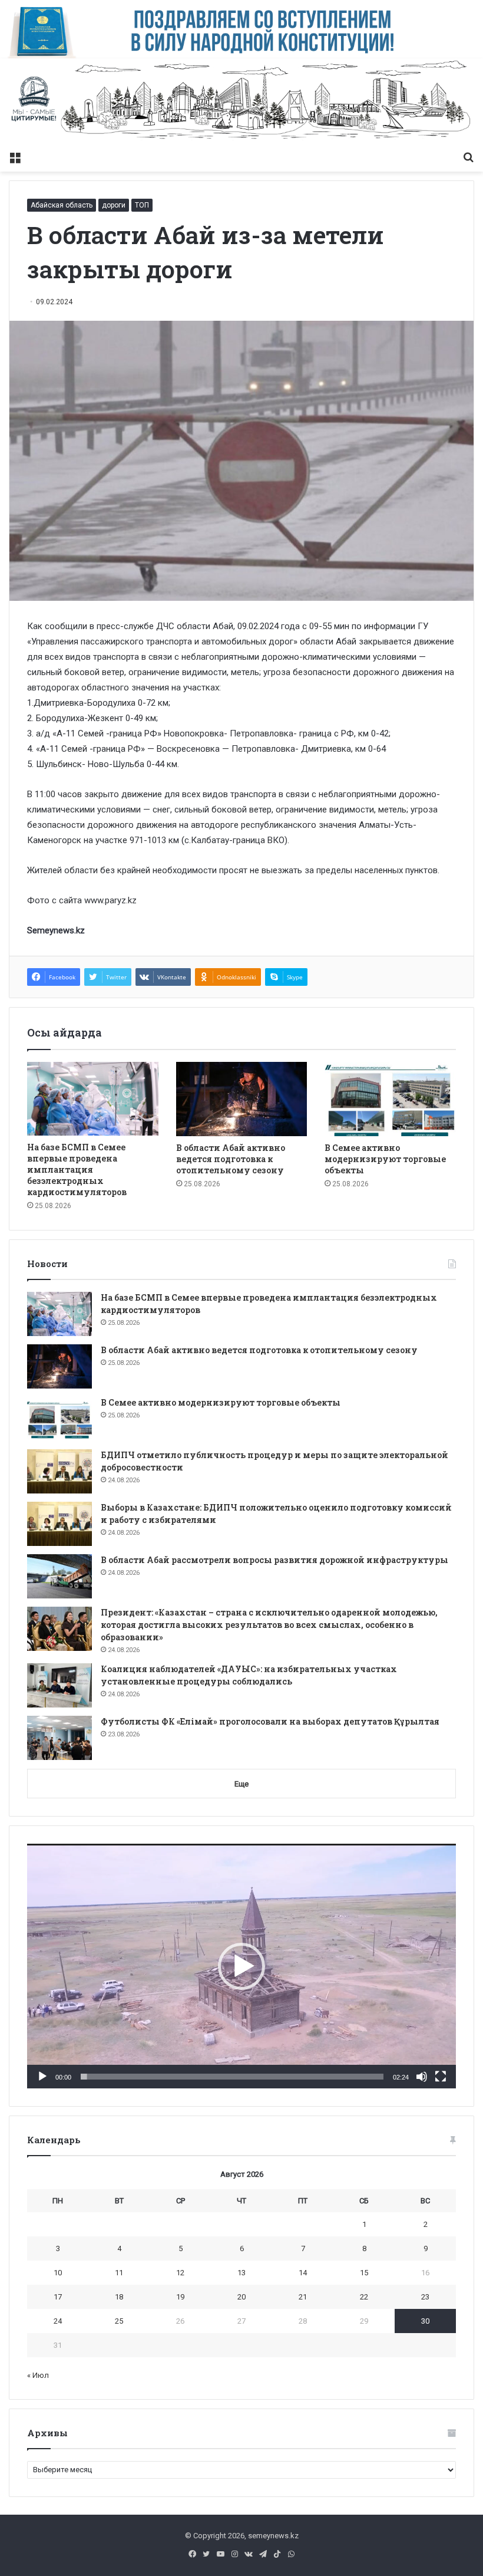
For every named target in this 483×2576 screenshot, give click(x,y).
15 (364, 2273)
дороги (114, 205)
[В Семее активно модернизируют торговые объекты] (390, 1099)
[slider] (232, 2077)
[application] (241, 1966)
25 (119, 2321)
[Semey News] (241, 102)
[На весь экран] (441, 2077)
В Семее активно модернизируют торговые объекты (385, 1159)
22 (364, 2297)
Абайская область (62, 205)
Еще (241, 1784)
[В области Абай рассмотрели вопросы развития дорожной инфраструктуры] (59, 1576)
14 (303, 2273)
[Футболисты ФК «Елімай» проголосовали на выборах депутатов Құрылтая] (59, 1738)
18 (119, 2297)
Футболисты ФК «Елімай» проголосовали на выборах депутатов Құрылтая (270, 1721)
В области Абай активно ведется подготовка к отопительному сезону (231, 1159)
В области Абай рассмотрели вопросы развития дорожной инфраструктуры (274, 1560)
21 (303, 2297)
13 (241, 2273)
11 (119, 2273)
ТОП (142, 205)
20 (241, 2297)
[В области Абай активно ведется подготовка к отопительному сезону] (242, 1099)
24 (58, 2321)
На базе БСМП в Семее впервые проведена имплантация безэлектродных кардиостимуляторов (77, 1169)
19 (180, 2297)
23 (425, 2297)
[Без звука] (422, 2077)
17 (58, 2297)
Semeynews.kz (56, 930)
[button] (241, 1966)
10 (58, 2273)
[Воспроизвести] (42, 2077)
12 (180, 2273)
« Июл (38, 2375)
